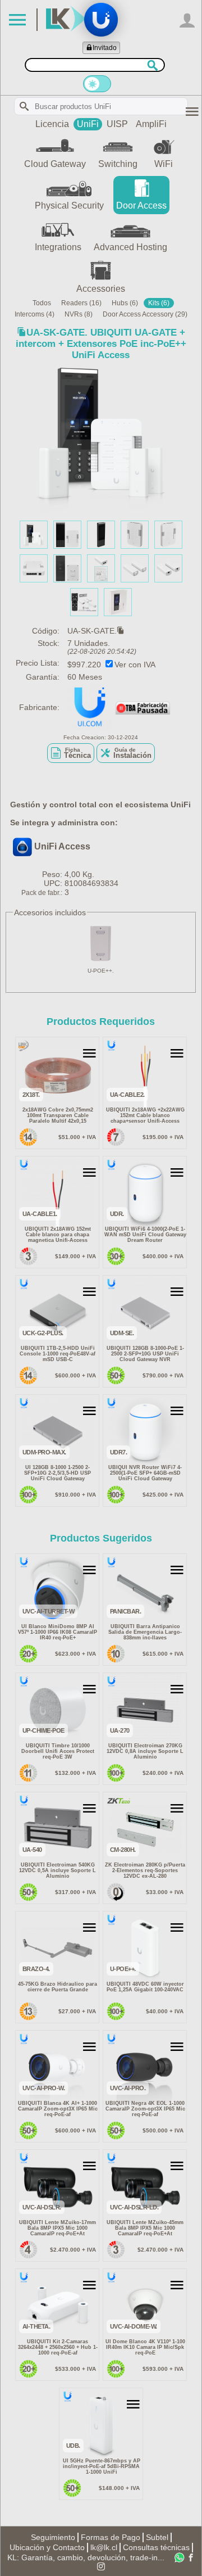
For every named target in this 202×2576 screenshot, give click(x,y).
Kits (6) (159, 303)
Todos (42, 303)
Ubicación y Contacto (47, 2547)
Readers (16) (81, 303)
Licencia (52, 124)
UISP (117, 124)
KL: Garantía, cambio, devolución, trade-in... (86, 2557)
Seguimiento (53, 2537)
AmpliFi (151, 124)
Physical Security (69, 205)
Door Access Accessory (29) (145, 314)
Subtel (157, 2537)
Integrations (58, 247)
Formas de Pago (111, 2537)
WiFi (164, 164)
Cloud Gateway (55, 164)
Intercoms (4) (35, 314)
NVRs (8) (79, 314)
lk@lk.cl (104, 2547)
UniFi (88, 124)
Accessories (101, 289)
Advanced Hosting (130, 247)
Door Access (141, 205)
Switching (118, 164)
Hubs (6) (125, 303)
